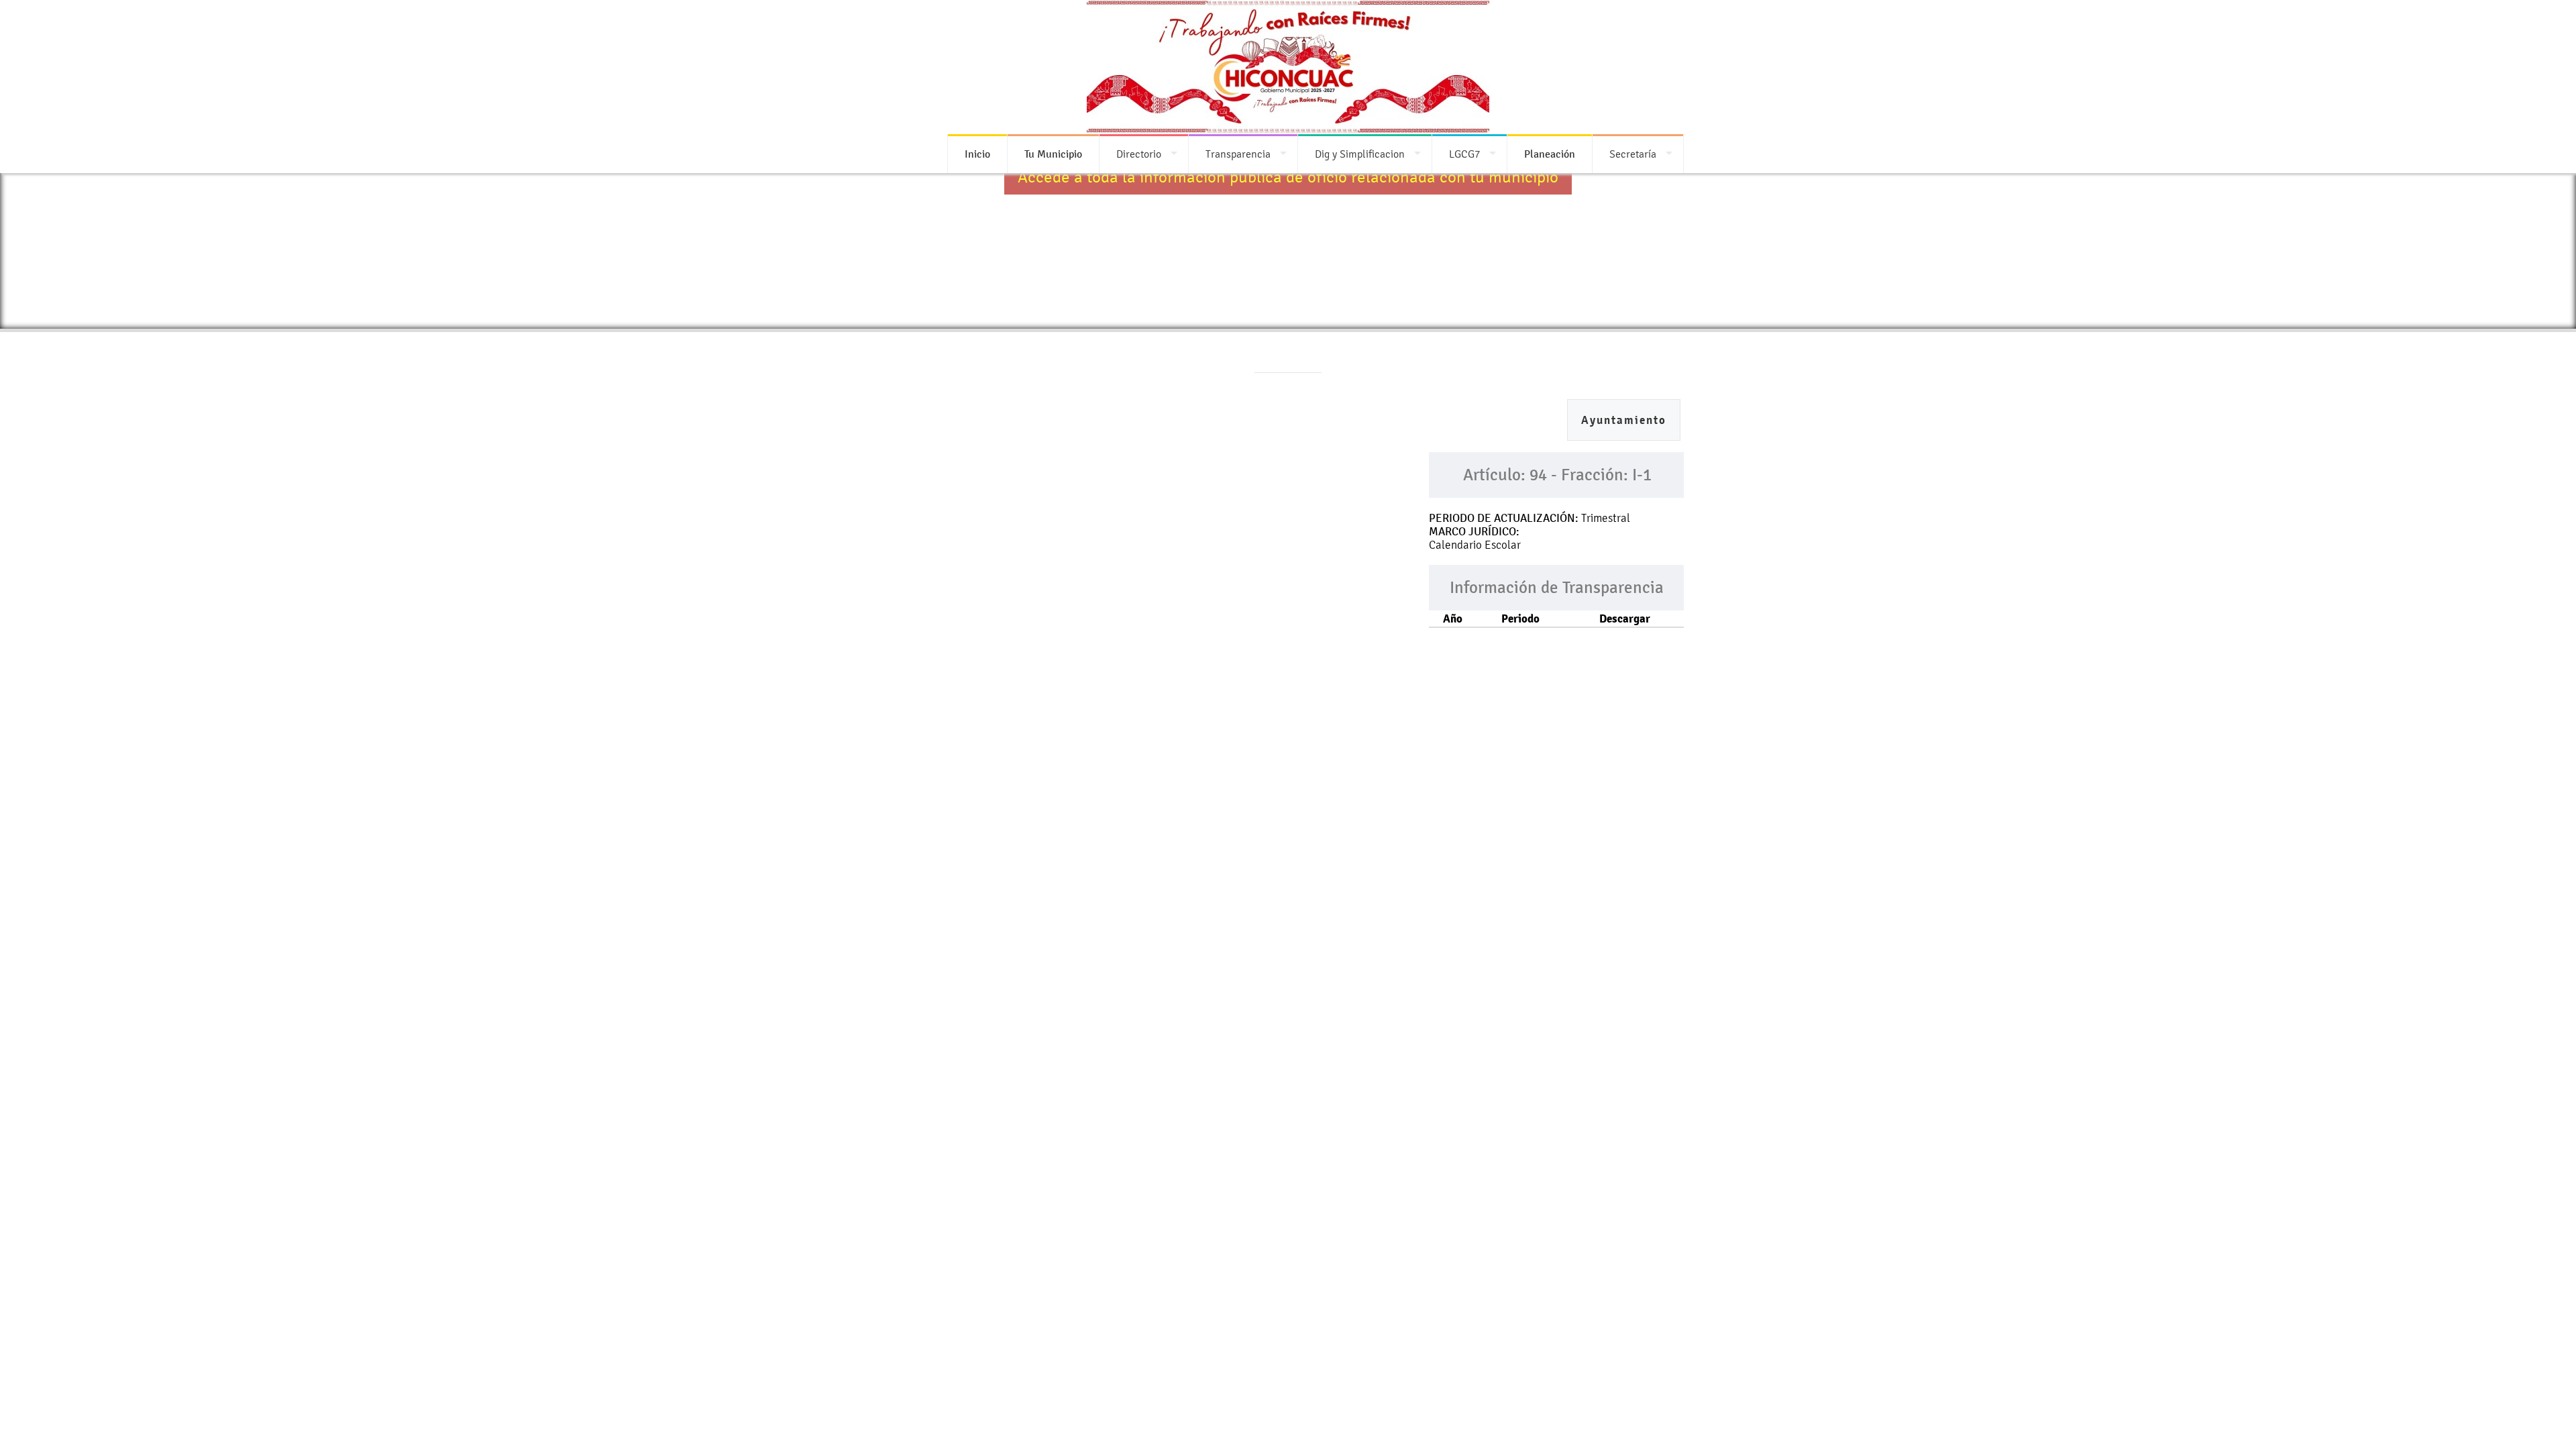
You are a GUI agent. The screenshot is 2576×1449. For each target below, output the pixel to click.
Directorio (1139, 154)
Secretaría (1633, 154)
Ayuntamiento (1624, 420)
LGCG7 (1464, 154)
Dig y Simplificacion (1360, 154)
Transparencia (1238, 154)
